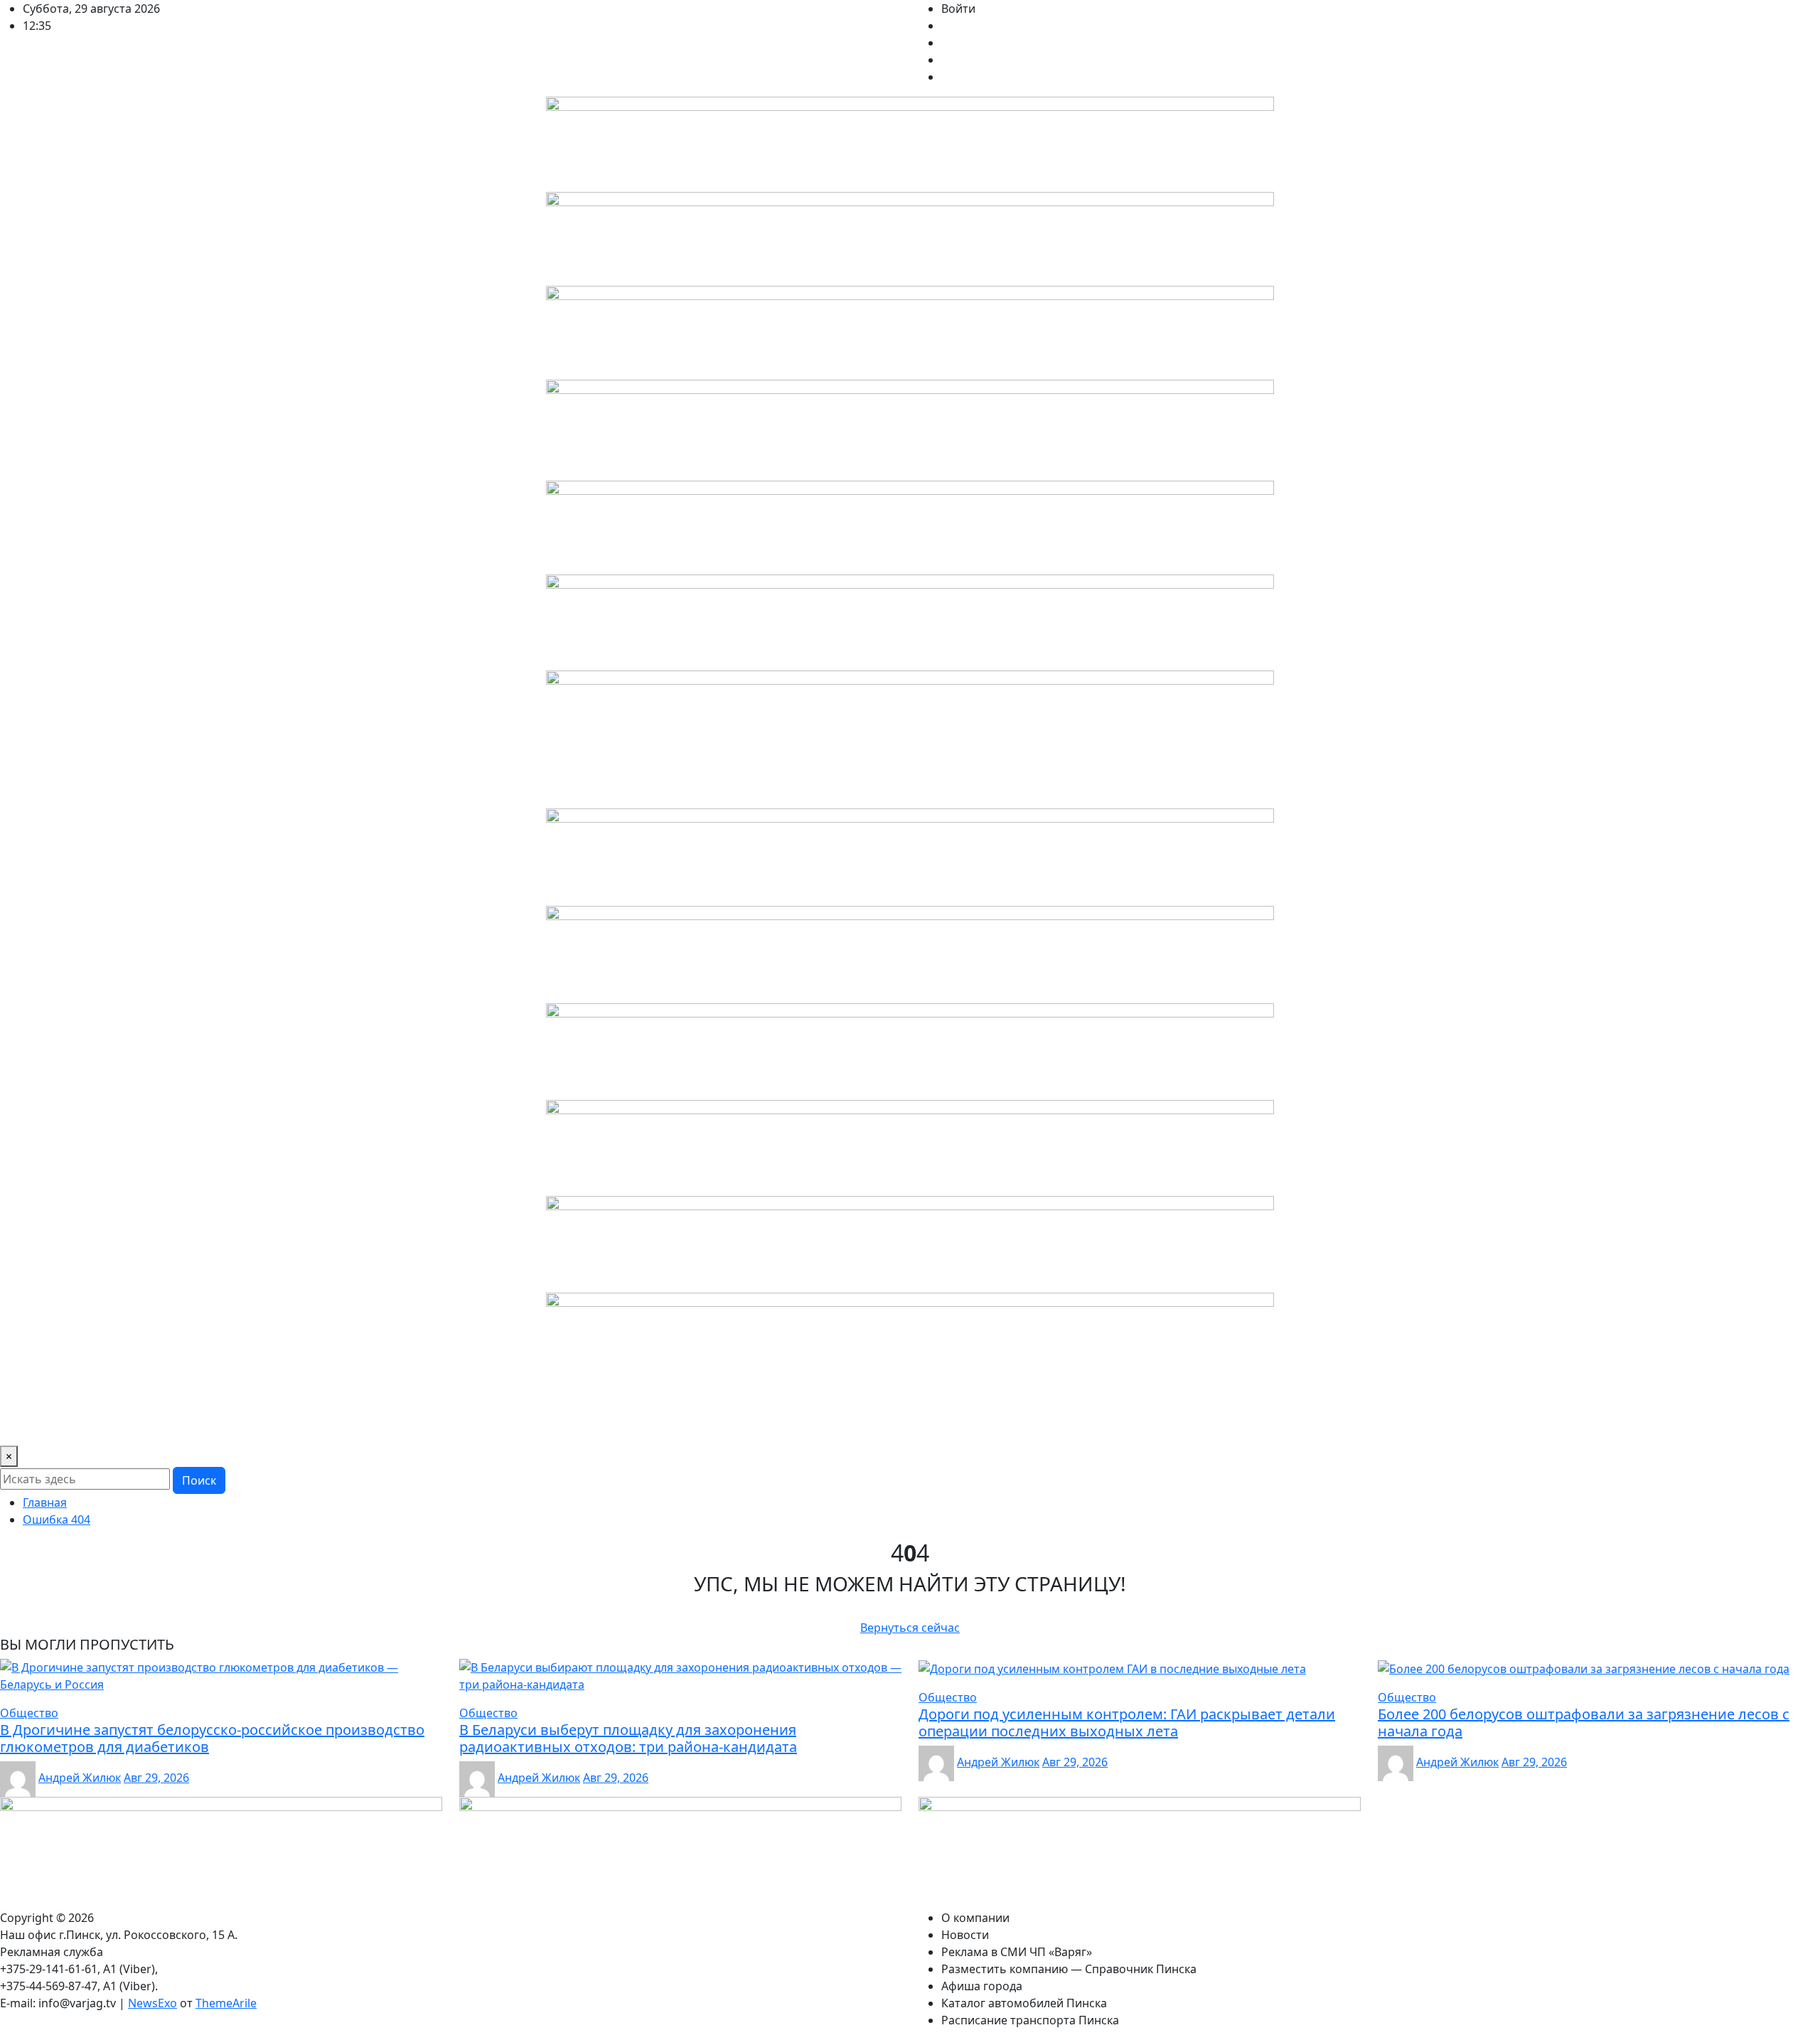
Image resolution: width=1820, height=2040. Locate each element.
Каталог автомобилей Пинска (748, 1426)
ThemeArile (226, 2003)
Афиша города (614, 1426)
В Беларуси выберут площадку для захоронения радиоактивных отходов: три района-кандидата (628, 1738)
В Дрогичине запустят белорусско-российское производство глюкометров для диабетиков (212, 1738)
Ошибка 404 (57, 1520)
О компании (40, 1426)
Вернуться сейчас (910, 1628)
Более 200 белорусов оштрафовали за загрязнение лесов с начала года (1584, 1723)
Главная (45, 1502)
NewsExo (152, 2003)
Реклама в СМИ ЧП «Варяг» (220, 1426)
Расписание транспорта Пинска (931, 1426)
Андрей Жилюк (80, 1778)
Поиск (199, 1480)
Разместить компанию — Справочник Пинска (434, 1426)
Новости (109, 1426)
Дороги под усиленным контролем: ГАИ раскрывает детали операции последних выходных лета (1127, 1723)
